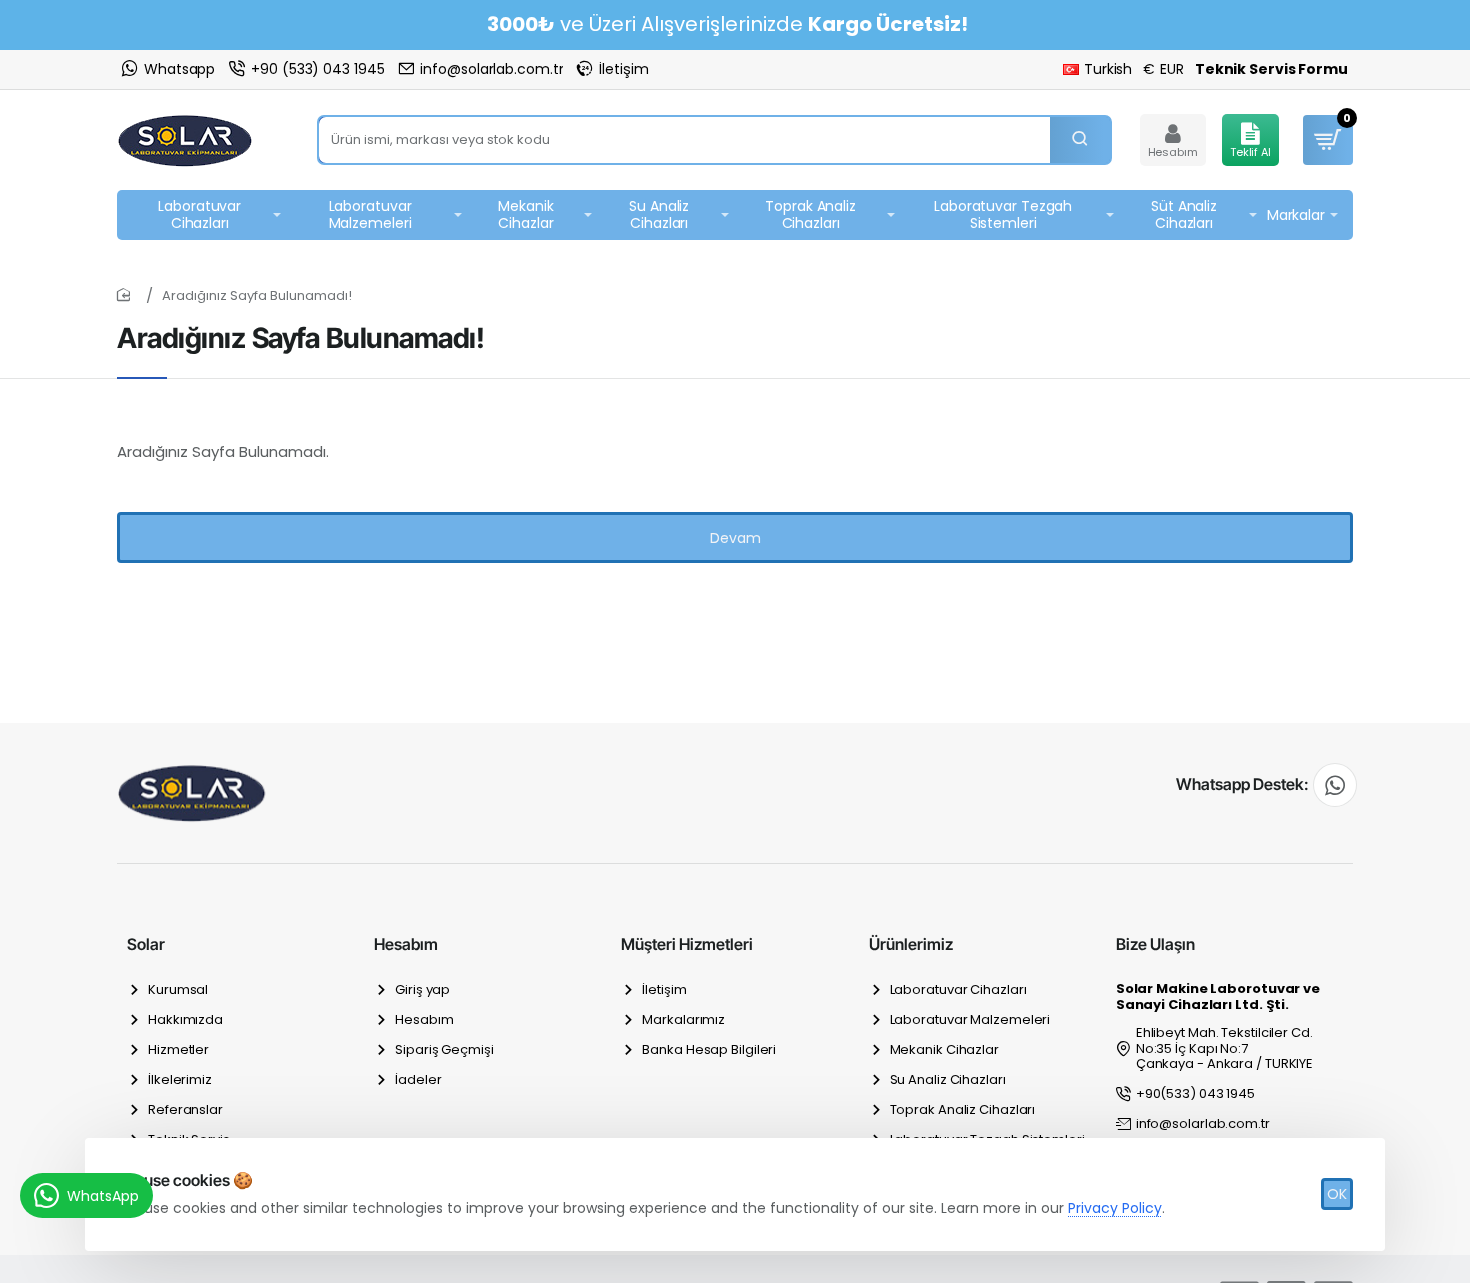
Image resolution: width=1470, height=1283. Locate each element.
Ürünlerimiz (911, 944)
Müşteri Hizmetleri (687, 944)
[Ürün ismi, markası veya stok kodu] (1080, 140)
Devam (735, 538)
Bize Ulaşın (1155, 944)
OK (1337, 1194)
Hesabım (406, 944)
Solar (146, 944)
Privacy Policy (1115, 1208)
